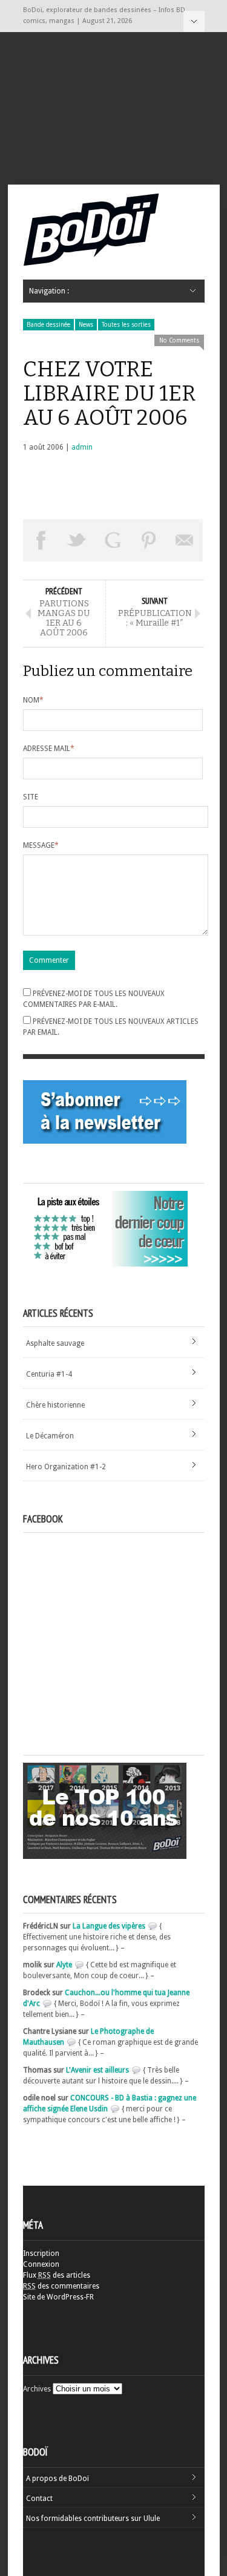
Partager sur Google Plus (113, 540)
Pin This (149, 540)
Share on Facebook (41, 540)
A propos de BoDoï (58, 2479)
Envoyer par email (185, 540)
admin (82, 447)
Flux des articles (57, 2275)
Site (31, 797)
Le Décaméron (50, 1436)
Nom (33, 700)
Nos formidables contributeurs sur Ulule (93, 2519)
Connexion (41, 2264)
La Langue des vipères (109, 1926)
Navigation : (194, 21)
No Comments (179, 340)
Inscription (41, 2253)
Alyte (64, 1965)
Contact (39, 2499)
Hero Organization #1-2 (66, 1467)
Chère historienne (55, 1405)
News (86, 325)
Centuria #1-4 (49, 1374)
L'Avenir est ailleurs (97, 2070)
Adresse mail (49, 749)
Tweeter (77, 540)
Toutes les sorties (126, 325)
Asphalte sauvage (55, 1343)
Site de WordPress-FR (58, 2297)
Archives (37, 2389)
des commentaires (61, 2286)
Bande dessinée (48, 325)
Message (41, 845)
